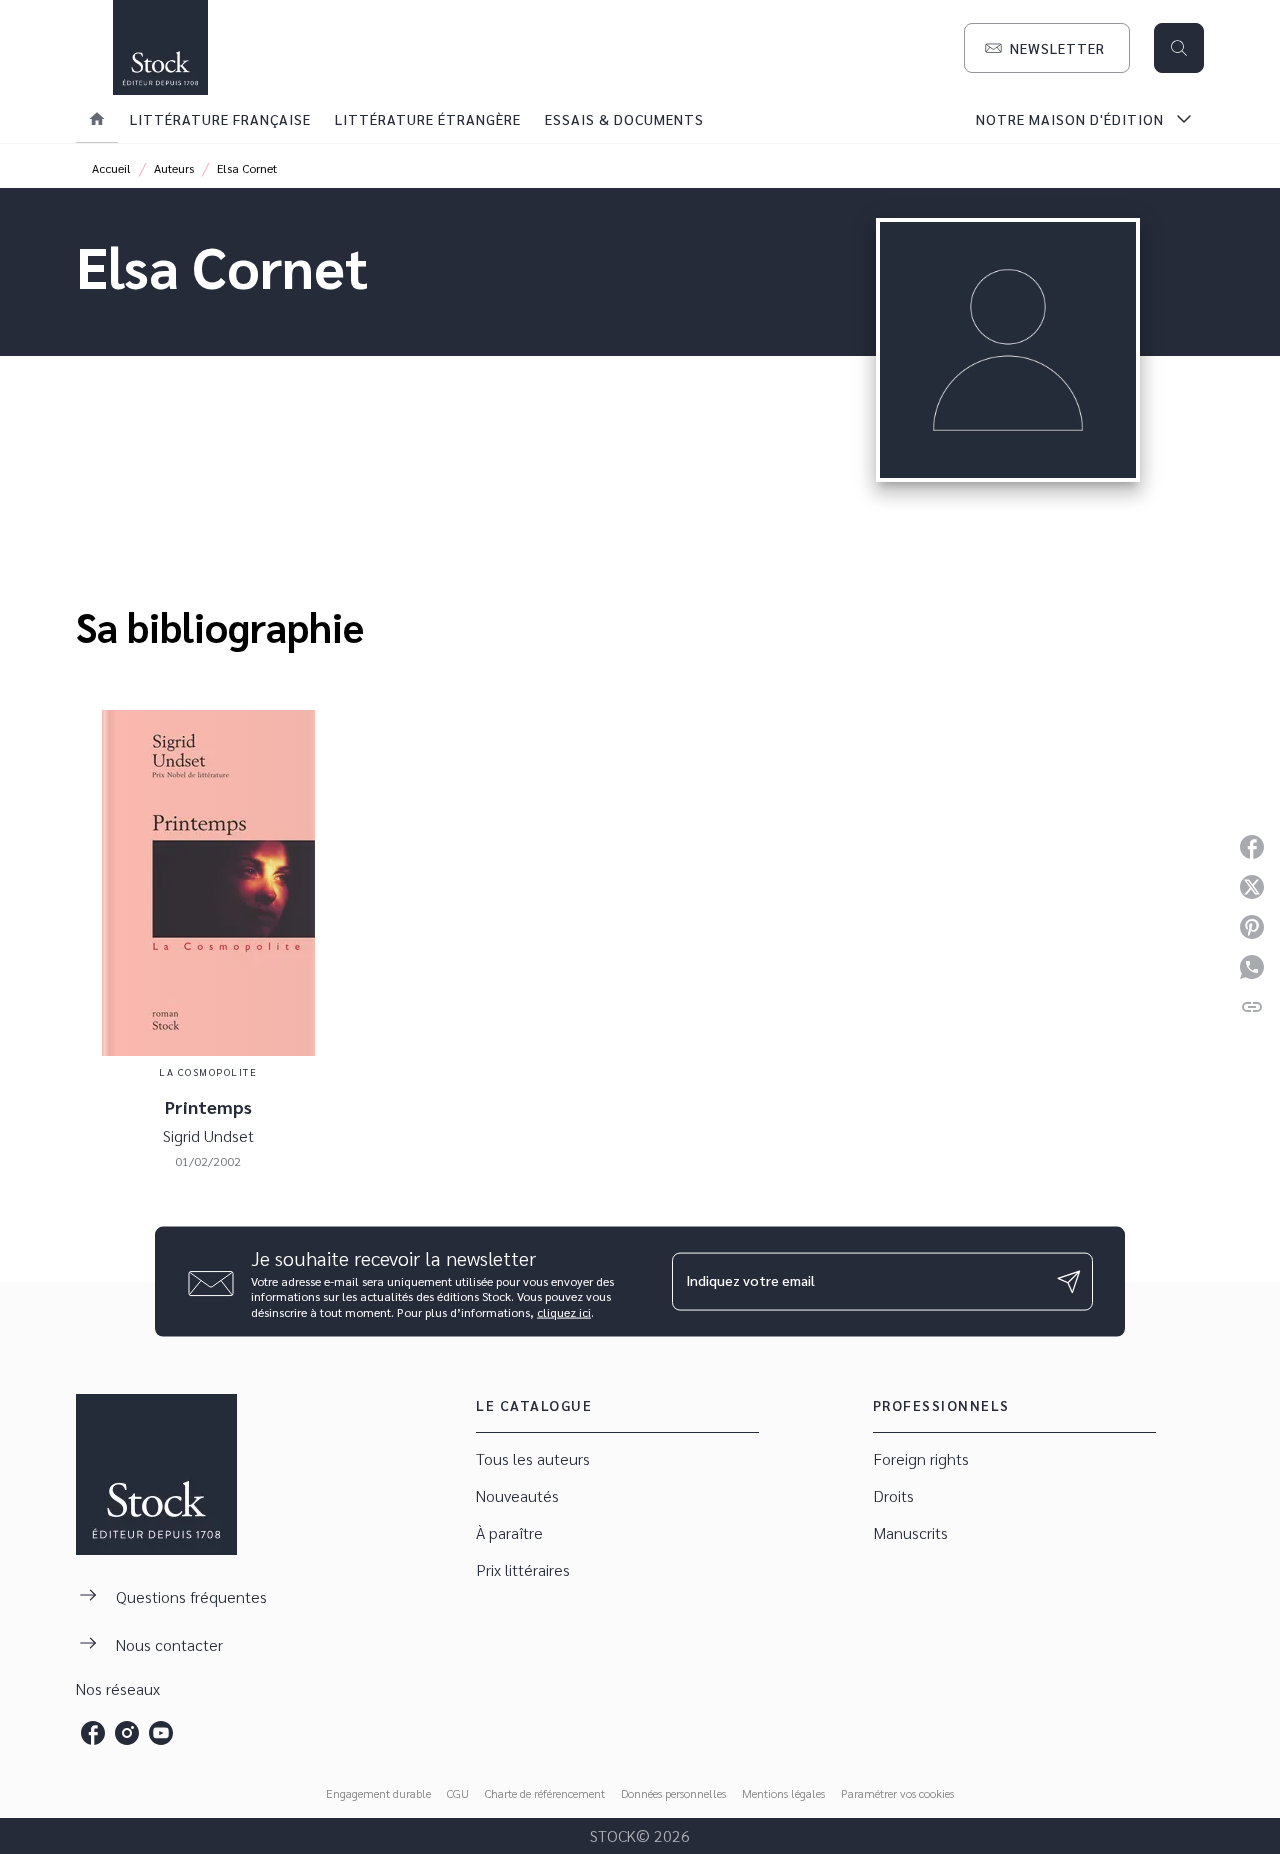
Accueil (111, 168)
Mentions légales (783, 1793)
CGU (458, 1793)
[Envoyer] (1069, 1282)
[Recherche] (1179, 48)
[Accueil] (160, 47)
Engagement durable (378, 1793)
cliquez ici (564, 1312)
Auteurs (174, 168)
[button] (1047, 48)
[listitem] (93, 1733)
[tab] (97, 119)
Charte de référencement (545, 1793)
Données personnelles (673, 1793)
